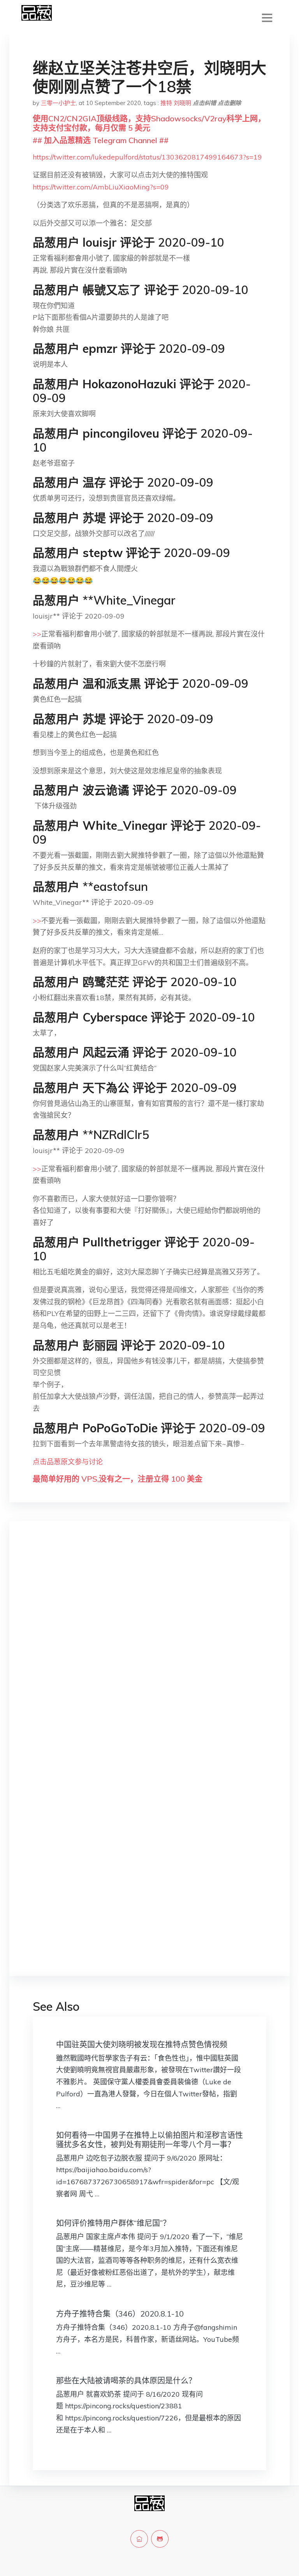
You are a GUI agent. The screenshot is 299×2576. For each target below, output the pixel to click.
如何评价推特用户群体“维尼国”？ (113, 2223)
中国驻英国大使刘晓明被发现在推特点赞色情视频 (142, 2044)
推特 (166, 103)
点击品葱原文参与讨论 (68, 1462)
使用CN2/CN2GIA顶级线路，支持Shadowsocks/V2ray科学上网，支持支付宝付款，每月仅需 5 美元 (149, 123)
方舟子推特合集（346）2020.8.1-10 (120, 2314)
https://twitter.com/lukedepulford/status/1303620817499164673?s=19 (147, 157)
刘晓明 (182, 103)
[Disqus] (149, 1650)
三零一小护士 (58, 103)
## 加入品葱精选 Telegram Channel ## (101, 140)
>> (37, 634)
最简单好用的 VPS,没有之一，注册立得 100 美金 (118, 1479)
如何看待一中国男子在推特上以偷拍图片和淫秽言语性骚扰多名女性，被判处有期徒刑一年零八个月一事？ (149, 2140)
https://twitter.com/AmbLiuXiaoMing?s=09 (101, 187)
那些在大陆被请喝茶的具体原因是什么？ (126, 2381)
